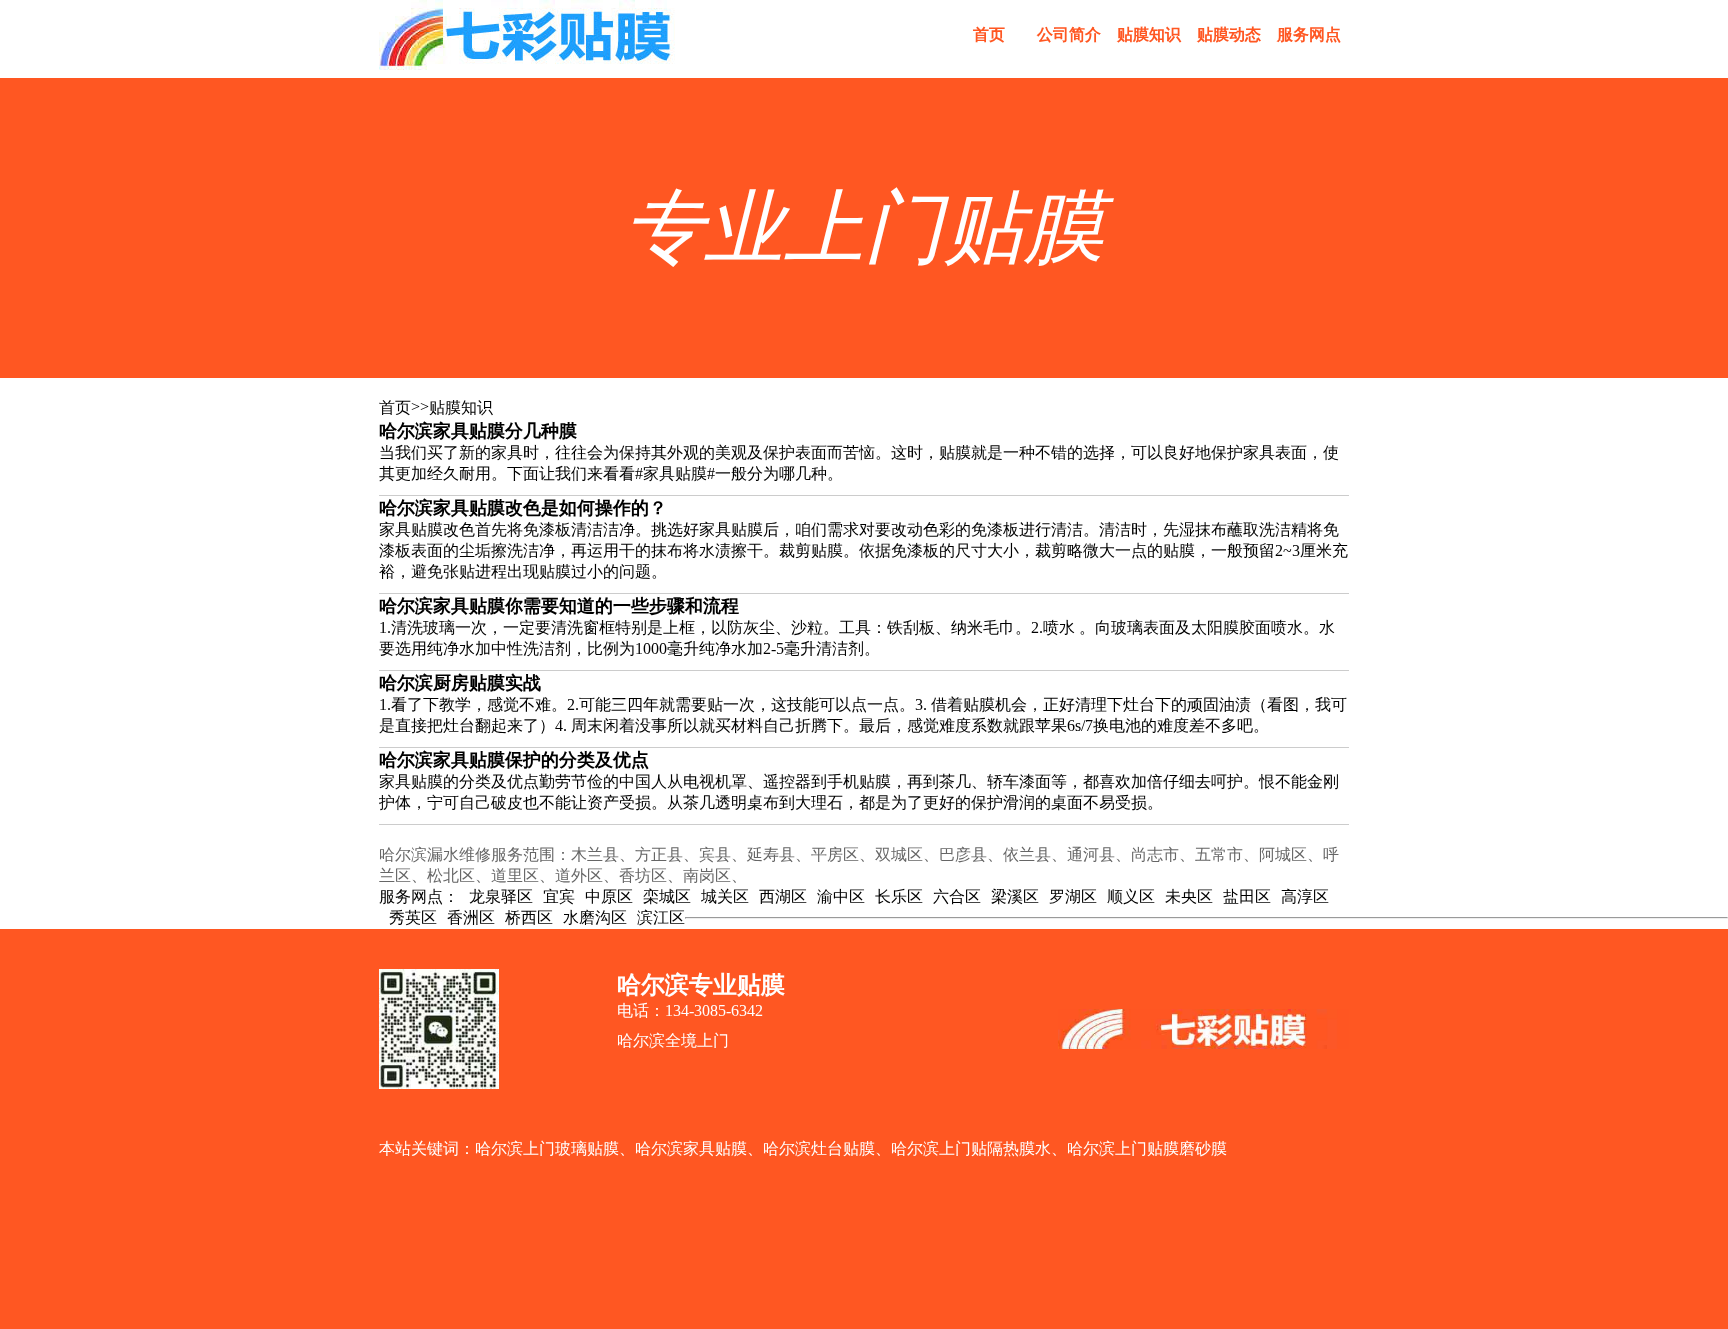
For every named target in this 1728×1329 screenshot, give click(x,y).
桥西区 (529, 917)
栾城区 (667, 896)
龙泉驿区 (501, 896)
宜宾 (559, 896)
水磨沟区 (595, 917)
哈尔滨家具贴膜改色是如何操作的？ (523, 508)
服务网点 (1309, 34)
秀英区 (413, 917)
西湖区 (783, 896)
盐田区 (1247, 896)
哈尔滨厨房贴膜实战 (460, 683)
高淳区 (1305, 896)
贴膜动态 (1229, 34)
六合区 (957, 896)
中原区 (609, 896)
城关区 (725, 896)
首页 (989, 34)
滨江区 (661, 917)
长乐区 (899, 896)
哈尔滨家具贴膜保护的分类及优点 (514, 760)
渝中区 (841, 896)
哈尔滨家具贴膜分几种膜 (478, 431)
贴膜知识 (1149, 34)
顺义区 (1131, 896)
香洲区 (471, 917)
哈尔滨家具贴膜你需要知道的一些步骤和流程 (559, 606)
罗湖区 (1073, 896)
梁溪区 (1015, 896)
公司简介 (1069, 34)
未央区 (1189, 896)
